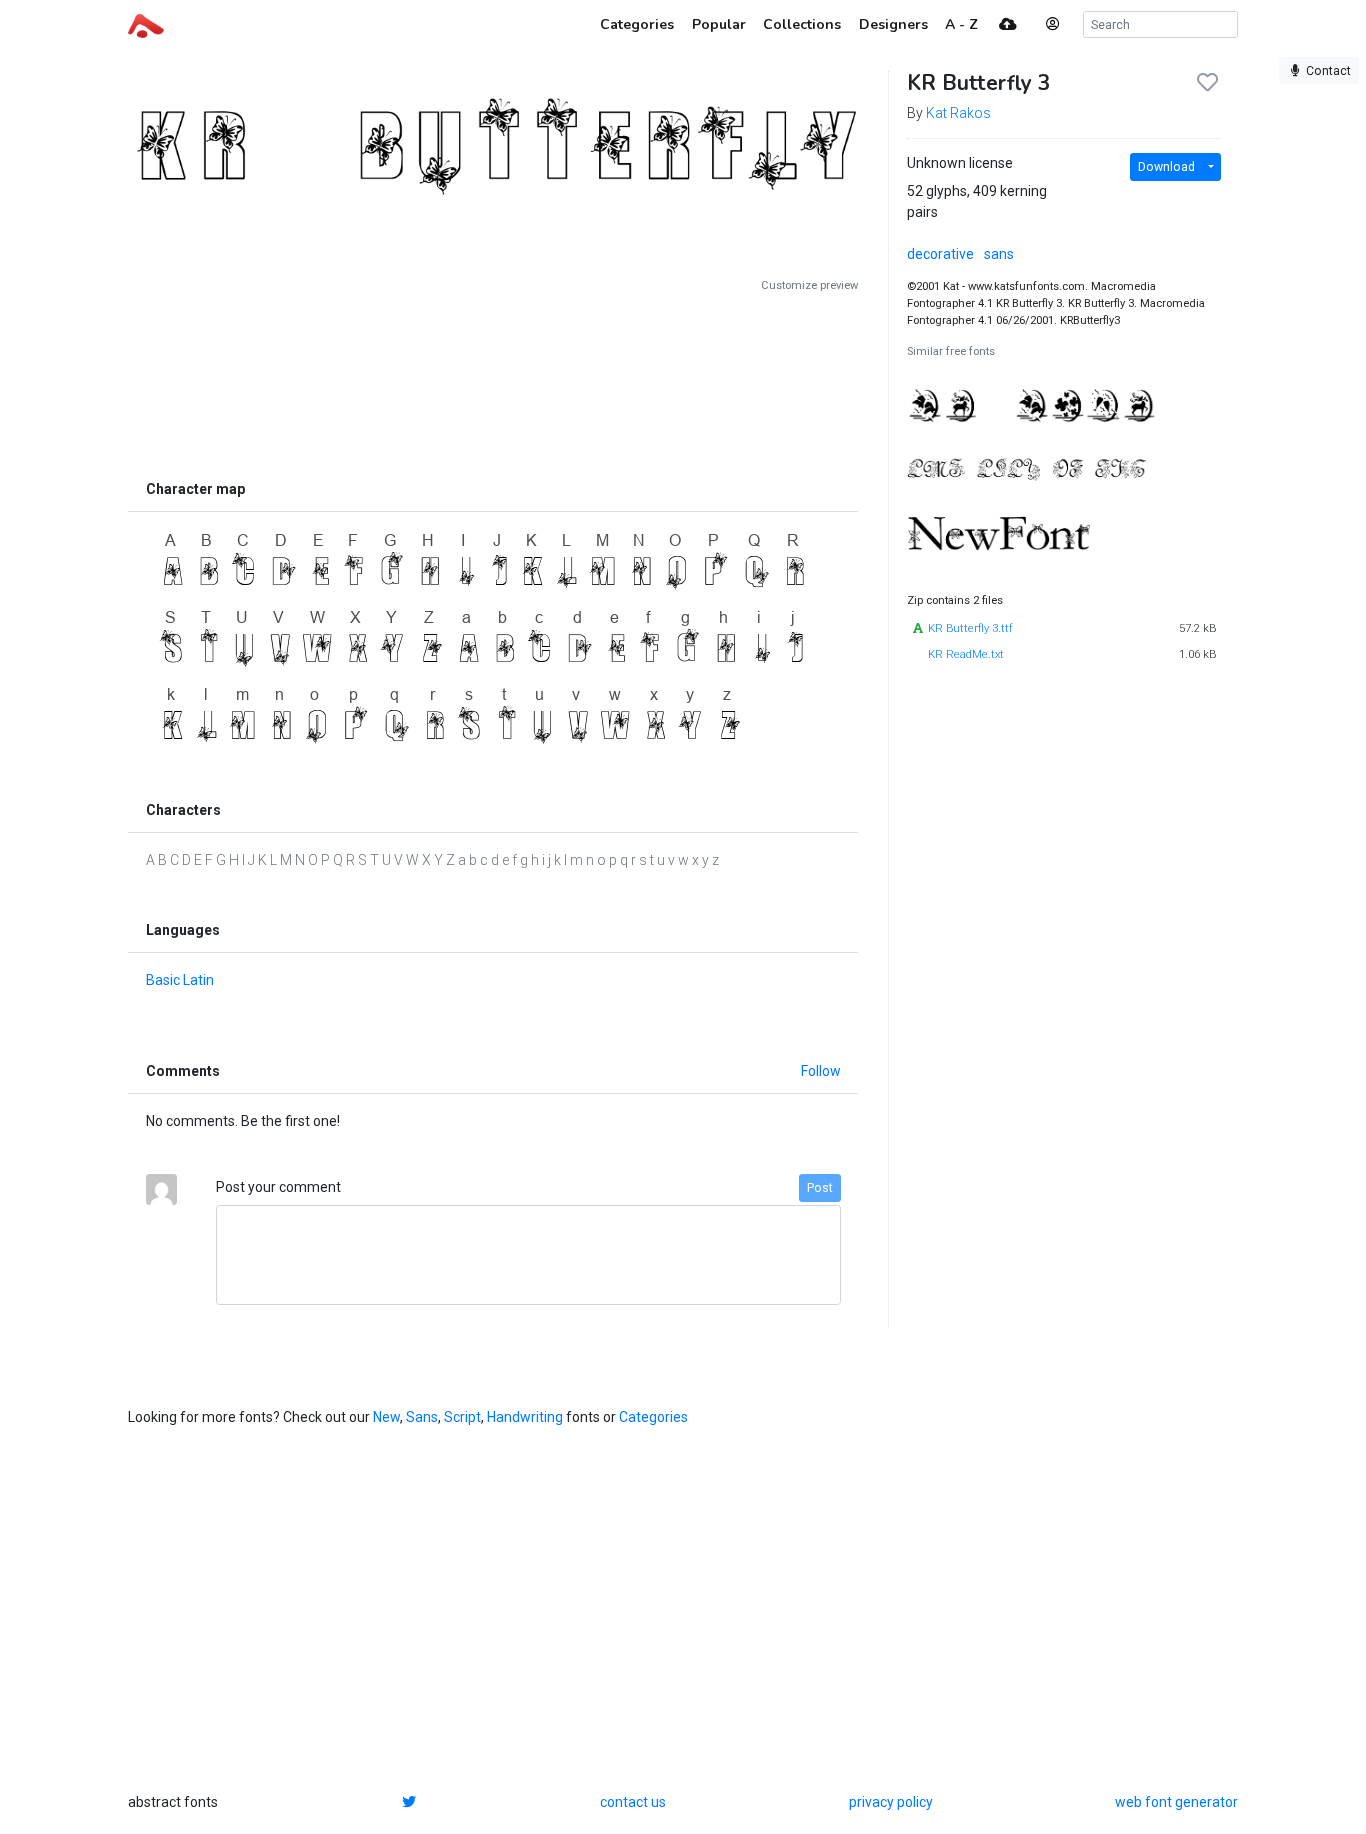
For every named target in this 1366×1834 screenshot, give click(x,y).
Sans (422, 1417)
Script (462, 1417)
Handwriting (525, 1417)
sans (999, 254)
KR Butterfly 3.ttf (970, 628)
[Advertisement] (493, 382)
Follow (821, 1071)
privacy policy (891, 1802)
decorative (940, 254)
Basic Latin (180, 980)
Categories (653, 1417)
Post (820, 1188)
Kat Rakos (958, 113)
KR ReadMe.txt (966, 654)
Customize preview (809, 285)
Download (1166, 167)
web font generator (1176, 1802)
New (386, 1417)
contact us (633, 1802)
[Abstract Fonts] (146, 24)
